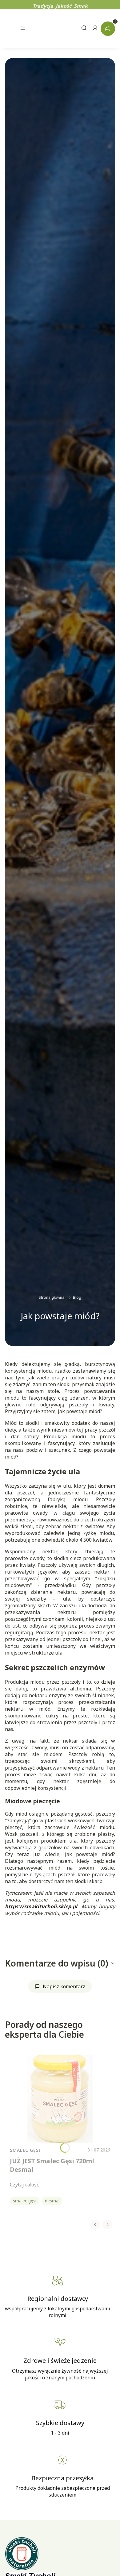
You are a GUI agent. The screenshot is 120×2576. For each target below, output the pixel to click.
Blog (77, 1297)
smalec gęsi (25, 2201)
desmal (52, 2201)
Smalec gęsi (25, 2150)
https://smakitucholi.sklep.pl (41, 1906)
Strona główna (52, 1297)
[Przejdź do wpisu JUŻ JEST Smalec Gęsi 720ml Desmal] (60, 2099)
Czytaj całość (24, 2185)
